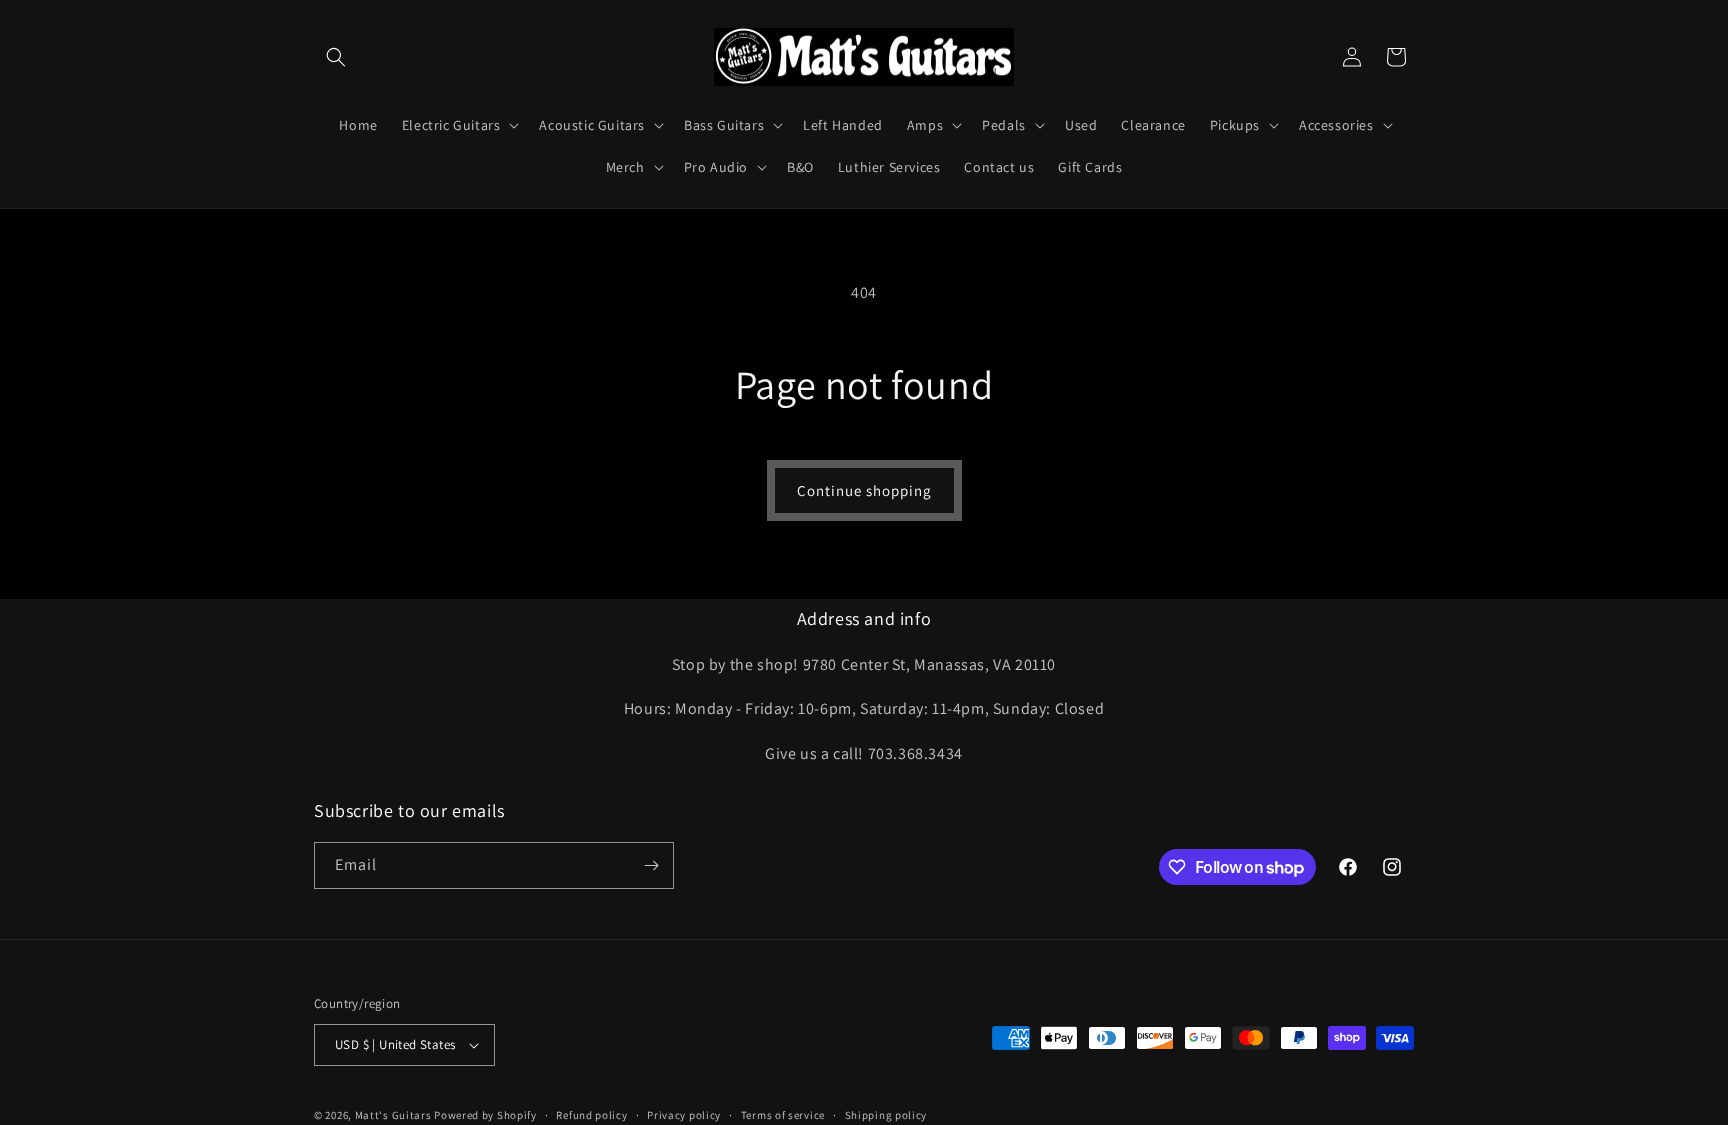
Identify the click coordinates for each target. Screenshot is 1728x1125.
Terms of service (783, 1115)
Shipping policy (886, 1115)
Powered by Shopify (485, 1115)
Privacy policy (684, 1115)
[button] (336, 57)
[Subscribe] (651, 865)
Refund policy (591, 1115)
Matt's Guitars (393, 1115)
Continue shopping (864, 490)
